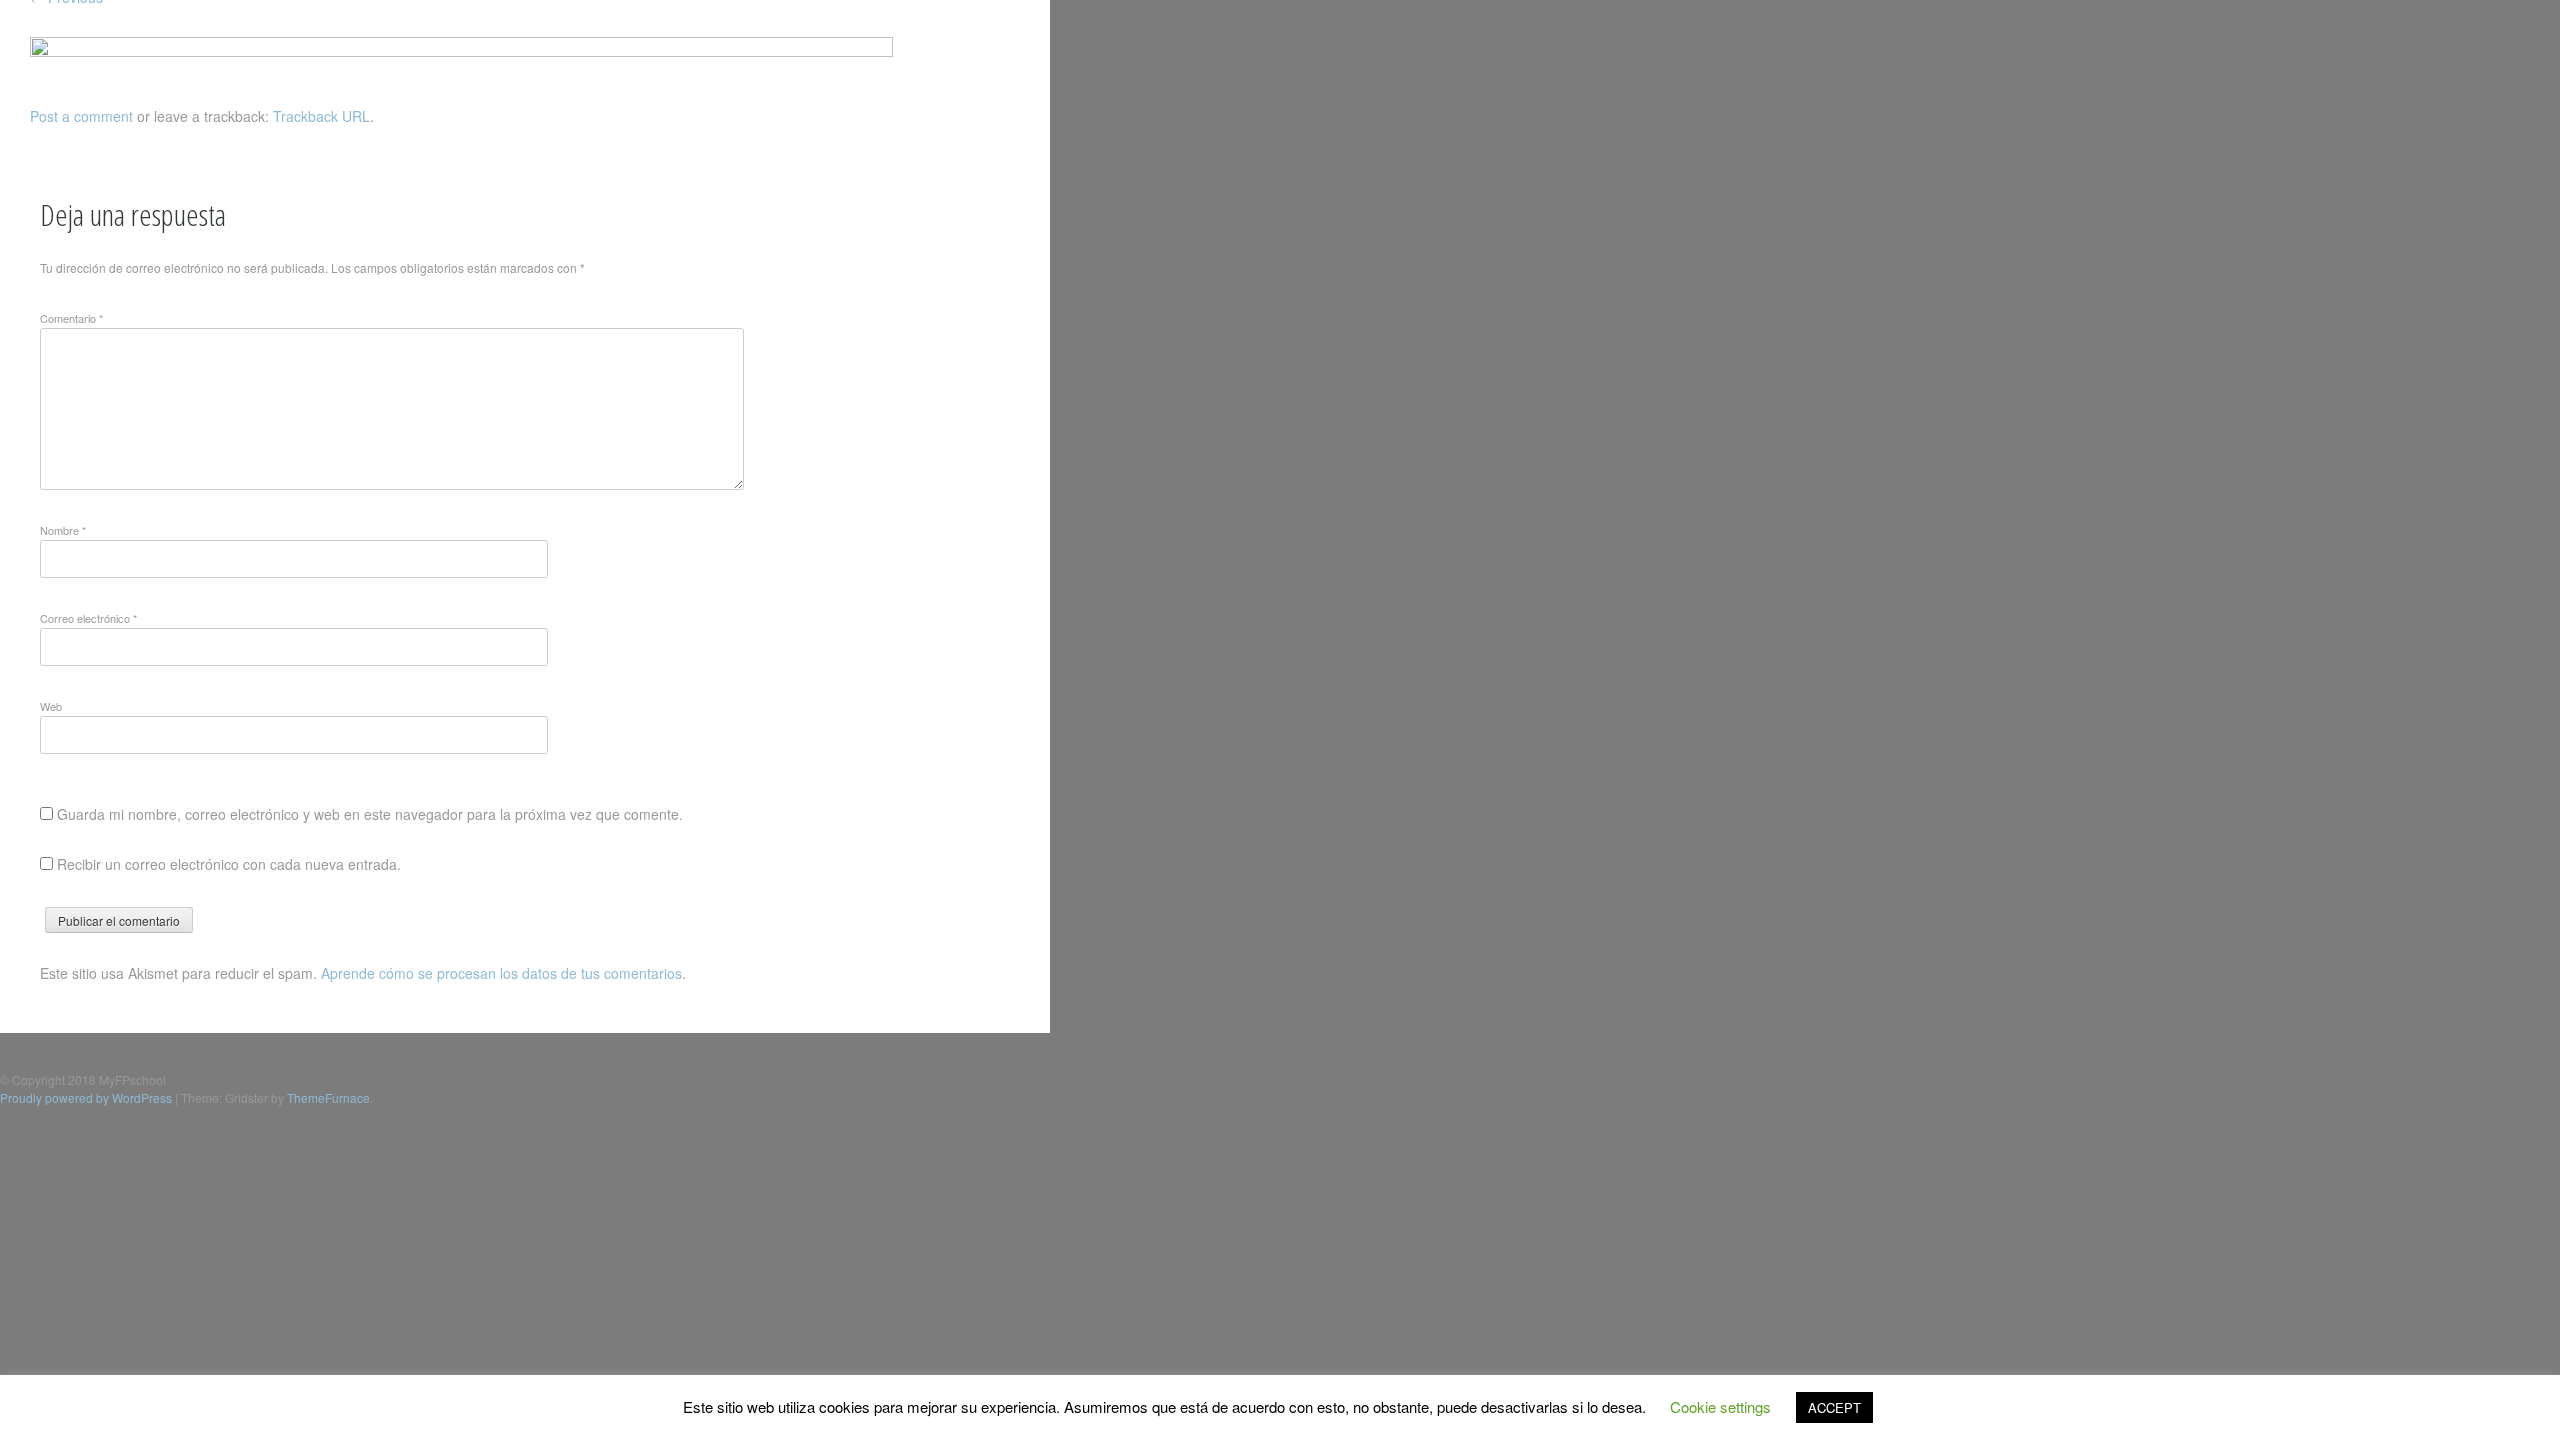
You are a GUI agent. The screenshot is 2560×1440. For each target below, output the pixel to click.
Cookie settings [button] (1720, 1406)
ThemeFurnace (328, 1097)
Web (51, 706)
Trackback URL (321, 116)
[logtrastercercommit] (461, 51)
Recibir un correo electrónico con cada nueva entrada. (229, 864)
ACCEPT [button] (1834, 1407)
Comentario (71, 318)
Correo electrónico (88, 618)
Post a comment (81, 116)
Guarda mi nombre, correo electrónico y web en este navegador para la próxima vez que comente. (370, 814)
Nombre (63, 530)
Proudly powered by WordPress (86, 1097)
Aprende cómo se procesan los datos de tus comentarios (501, 973)
